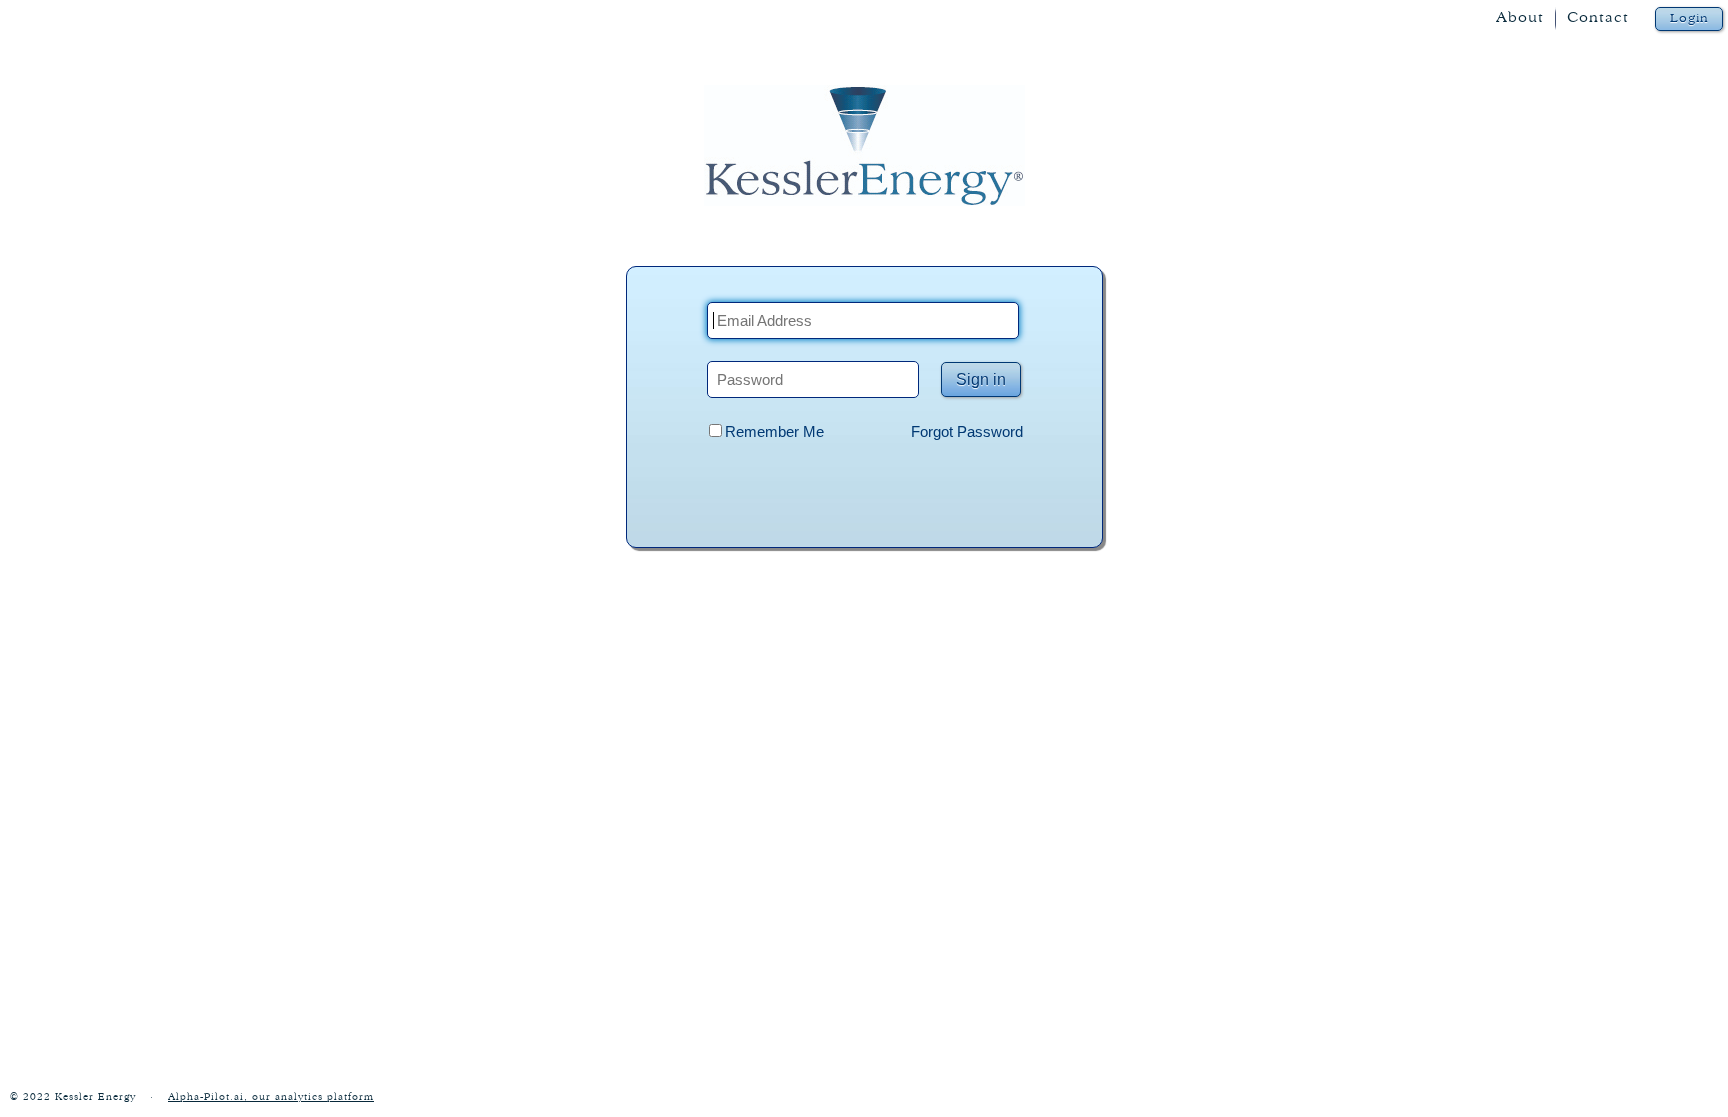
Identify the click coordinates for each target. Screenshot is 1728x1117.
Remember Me (774, 431)
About (1520, 17)
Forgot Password (967, 431)
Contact (1598, 17)
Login (1689, 18)
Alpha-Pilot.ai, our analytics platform (271, 1097)
